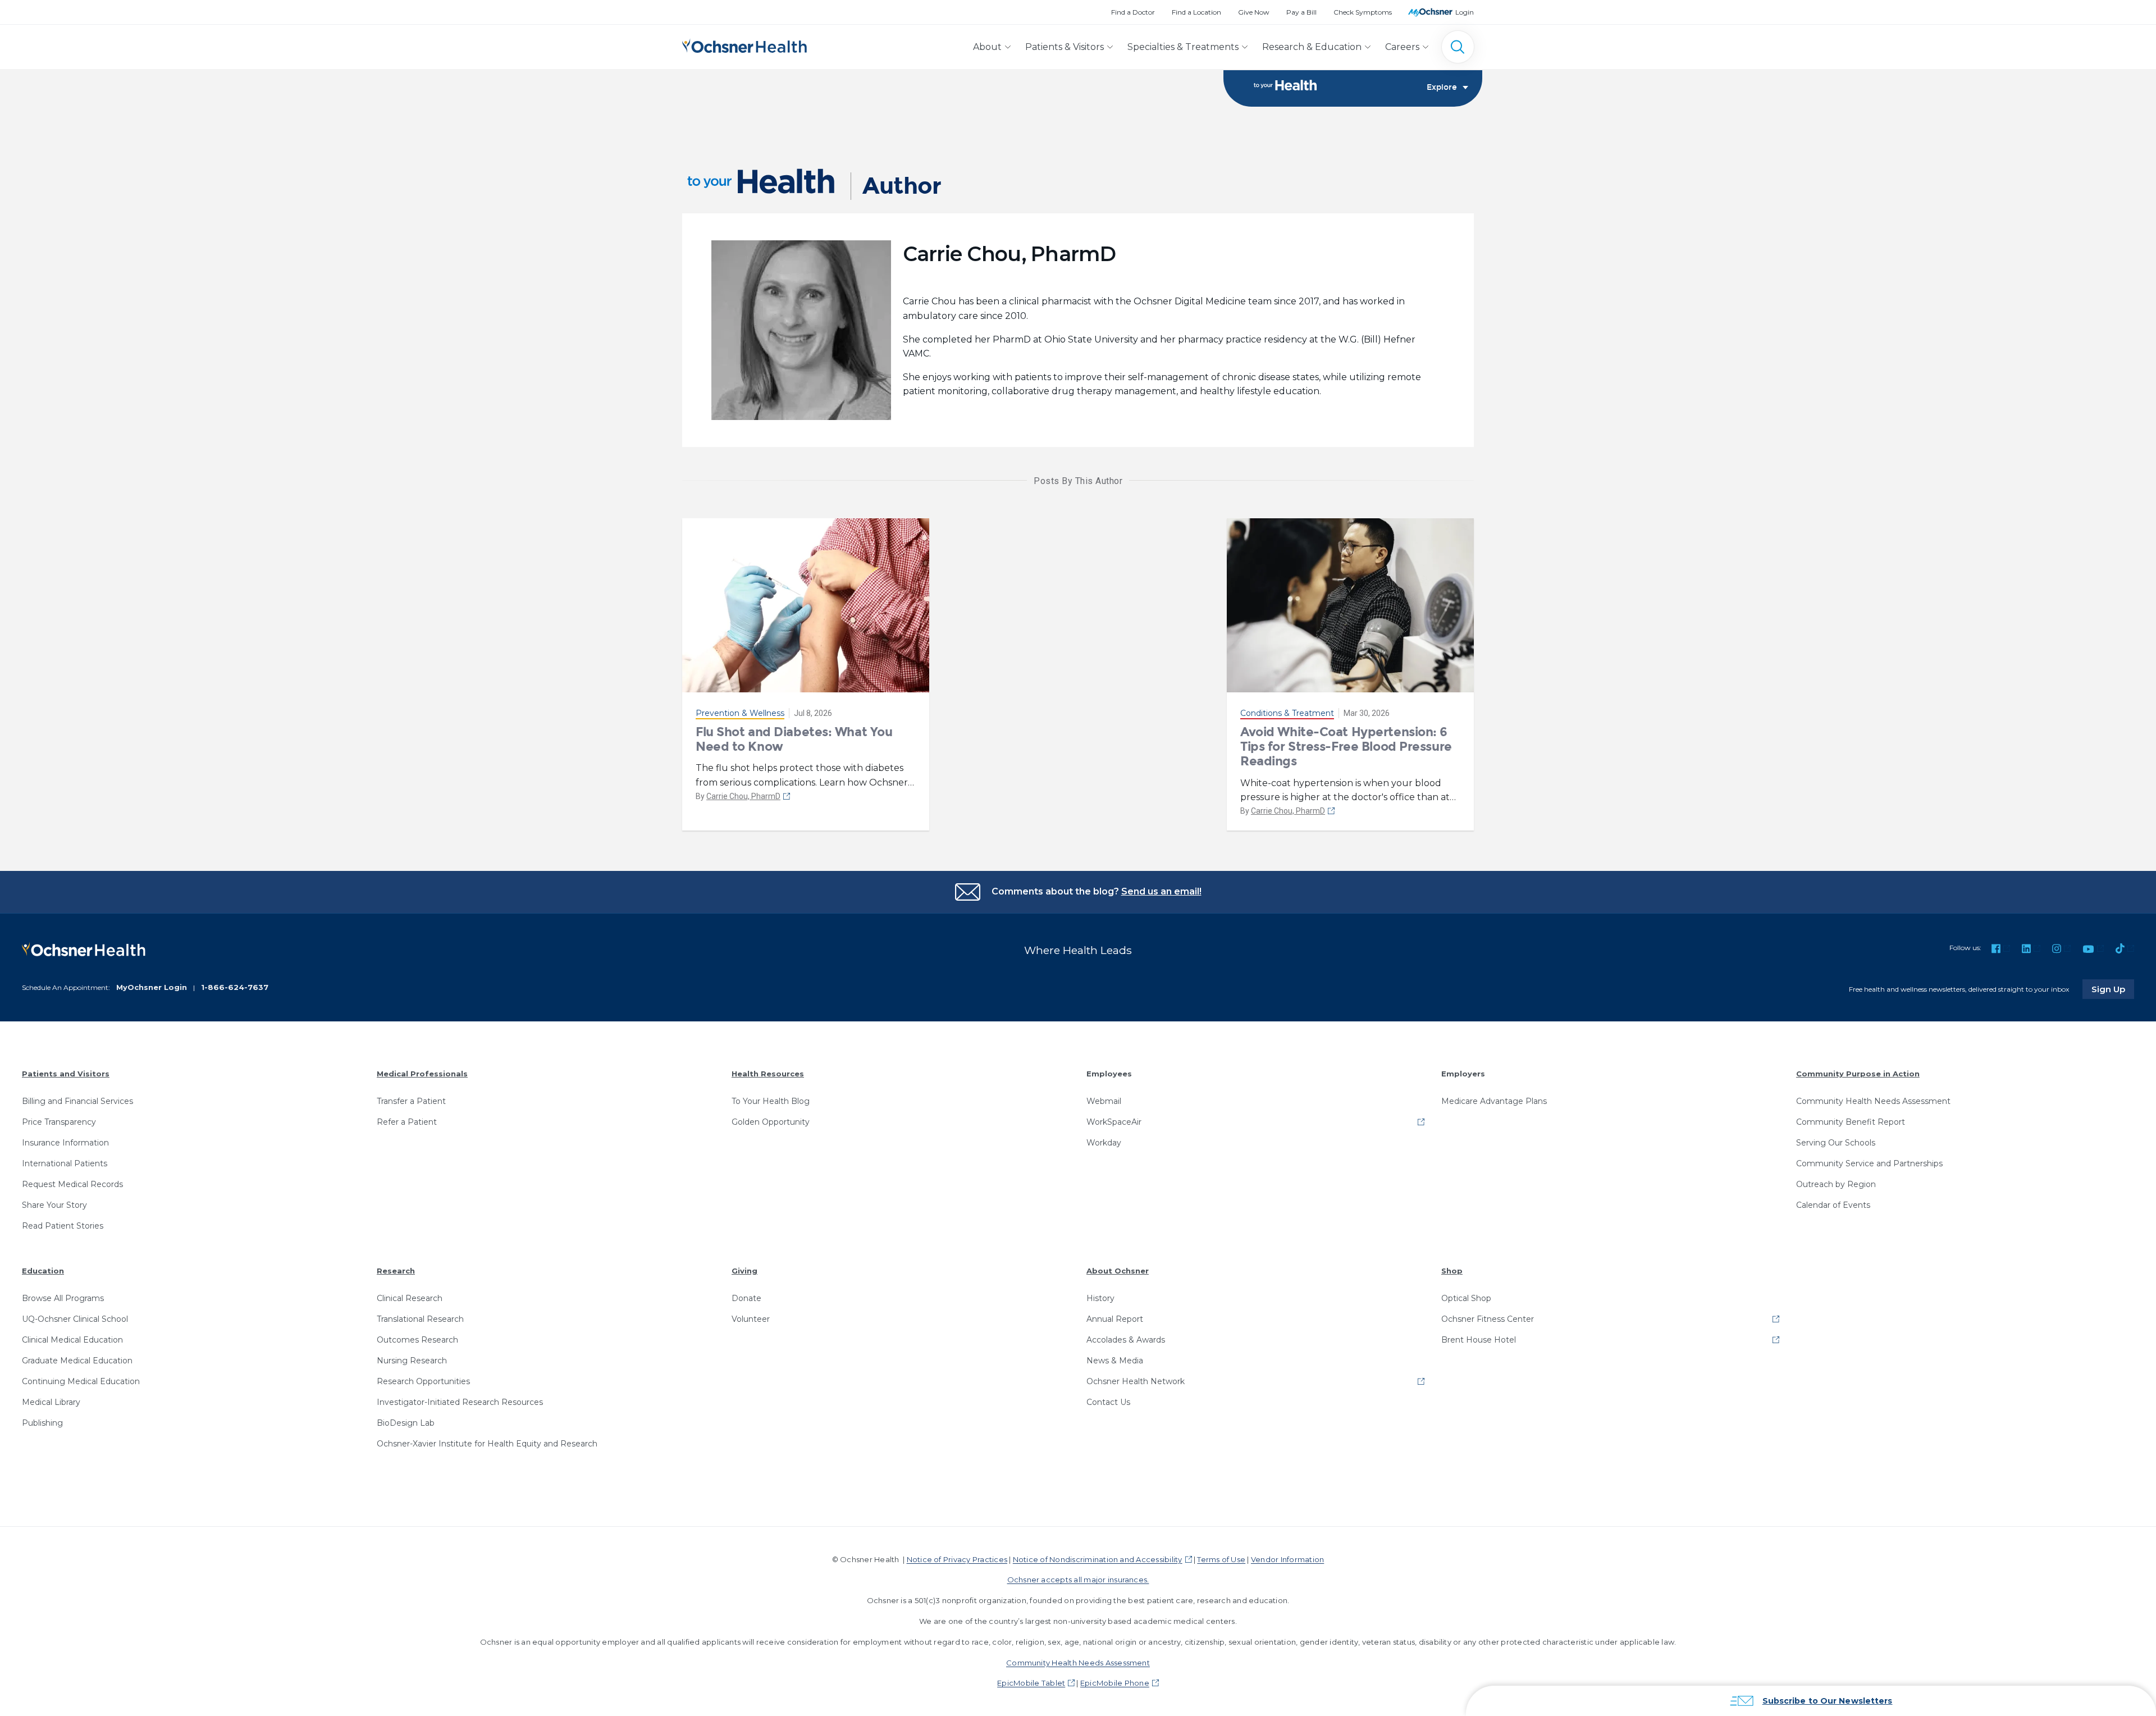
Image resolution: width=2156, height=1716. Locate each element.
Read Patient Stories (63, 1226)
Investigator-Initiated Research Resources (460, 1402)
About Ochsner (1118, 1271)
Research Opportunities (423, 1381)
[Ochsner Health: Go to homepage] (744, 45)
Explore (1442, 88)
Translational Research (420, 1319)
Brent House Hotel (1479, 1340)
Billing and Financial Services (77, 1101)
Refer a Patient (407, 1122)
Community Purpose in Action (1858, 1074)
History (1100, 1298)
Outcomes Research (417, 1340)
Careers (1402, 47)
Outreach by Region (1836, 1184)
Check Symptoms (1363, 12)
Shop (1452, 1271)
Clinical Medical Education (72, 1340)
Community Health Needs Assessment (1873, 1101)
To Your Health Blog (771, 1101)
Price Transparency (59, 1122)
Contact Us (1108, 1402)
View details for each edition (1940, 1655)
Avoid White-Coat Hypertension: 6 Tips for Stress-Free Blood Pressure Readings (1346, 747)
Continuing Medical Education (81, 1381)
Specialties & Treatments (1183, 47)
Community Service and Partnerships (1869, 1163)
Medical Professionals (422, 1074)
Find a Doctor (1133, 12)
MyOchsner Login (152, 987)
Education (43, 1271)
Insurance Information (65, 1143)
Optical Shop (1466, 1298)
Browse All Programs (63, 1298)
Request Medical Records (72, 1184)
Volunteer (751, 1319)
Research (396, 1271)
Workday (1104, 1143)
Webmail (1104, 1101)
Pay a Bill (1301, 12)
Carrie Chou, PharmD (743, 796)
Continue (1941, 1605)
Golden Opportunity (771, 1122)
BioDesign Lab (406, 1423)
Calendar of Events (1833, 1205)
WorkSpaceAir (1114, 1122)
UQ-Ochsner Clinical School (75, 1319)
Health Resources (768, 1074)
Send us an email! (1161, 891)
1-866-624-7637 (235, 987)
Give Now (1254, 12)
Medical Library (51, 1402)
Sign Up (2113, 989)
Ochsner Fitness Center (1488, 1319)
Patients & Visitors (1065, 47)
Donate (746, 1298)
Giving (744, 1271)
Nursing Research (412, 1361)
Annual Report (1115, 1319)
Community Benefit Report (1851, 1122)
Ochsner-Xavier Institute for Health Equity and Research (487, 1444)
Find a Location (1196, 12)
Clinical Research (410, 1298)
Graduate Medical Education (77, 1361)
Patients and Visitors (66, 1074)
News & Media (1115, 1361)
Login (1465, 12)
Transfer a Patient (411, 1101)
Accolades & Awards (1126, 1340)
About (987, 47)
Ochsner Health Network (1136, 1381)
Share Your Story (54, 1205)
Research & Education (1312, 47)
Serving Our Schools (1836, 1143)
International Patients (65, 1163)
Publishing (42, 1423)
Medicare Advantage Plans (1494, 1101)
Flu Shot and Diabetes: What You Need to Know (794, 739)
